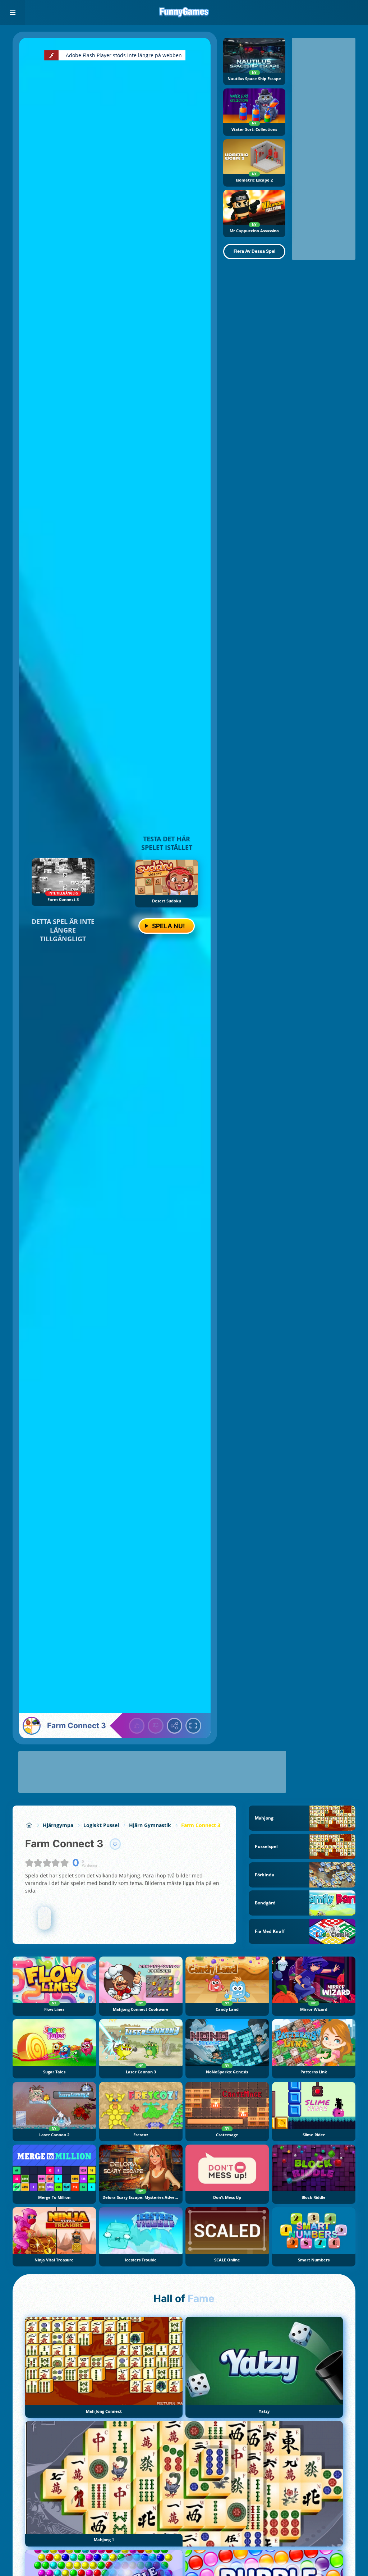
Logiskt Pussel (101, 1825)
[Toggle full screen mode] (193, 1726)
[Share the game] (175, 1726)
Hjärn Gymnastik (150, 1825)
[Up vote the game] (137, 1726)
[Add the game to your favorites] (115, 1844)
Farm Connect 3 (201, 1825)
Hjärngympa (58, 1825)
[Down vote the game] (156, 1726)
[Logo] (184, 13)
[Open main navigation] (13, 13)
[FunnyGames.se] (29, 1825)
